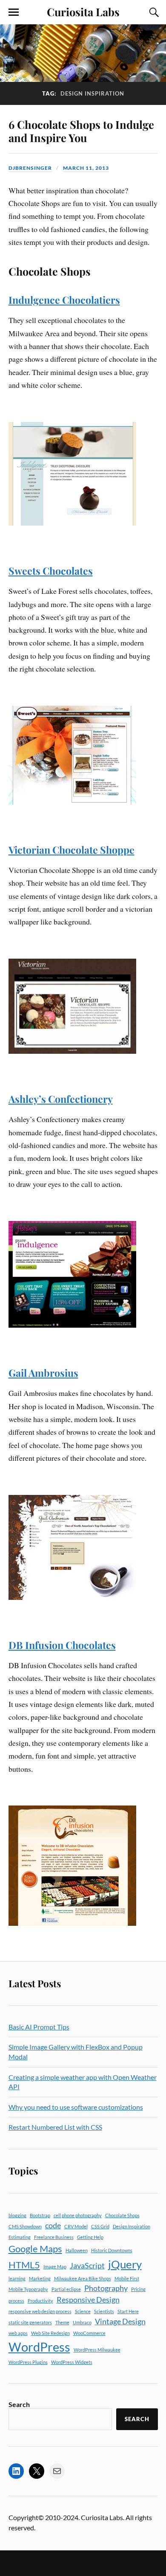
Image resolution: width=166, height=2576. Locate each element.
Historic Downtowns (112, 2250)
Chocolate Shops (122, 2215)
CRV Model (76, 2226)
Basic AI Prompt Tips (39, 2027)
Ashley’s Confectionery (61, 1099)
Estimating (20, 2237)
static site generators (30, 2322)
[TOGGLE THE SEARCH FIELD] (153, 12)
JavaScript (87, 2266)
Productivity (40, 2301)
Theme (62, 2322)
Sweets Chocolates (51, 571)
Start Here (128, 2311)
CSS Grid (100, 2226)
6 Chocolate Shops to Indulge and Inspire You (81, 131)
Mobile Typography (28, 2289)
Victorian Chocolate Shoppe (72, 850)
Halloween (77, 2250)
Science (83, 2311)
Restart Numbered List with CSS (55, 2127)
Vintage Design (120, 2322)
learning (17, 2278)
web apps (18, 2333)
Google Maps (35, 2249)
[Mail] (57, 2471)
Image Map (55, 2266)
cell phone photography (78, 2215)
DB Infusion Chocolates (62, 1645)
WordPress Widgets (72, 2362)
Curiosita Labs (83, 12)
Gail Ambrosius (43, 1373)
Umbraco (82, 2322)
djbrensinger (30, 168)
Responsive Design (88, 2300)
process (16, 2301)
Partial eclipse (66, 2289)
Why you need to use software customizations (76, 2107)
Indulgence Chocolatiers (64, 300)
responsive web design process (40, 2311)
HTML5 (24, 2265)
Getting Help (90, 2237)
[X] (37, 2471)
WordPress (39, 2347)
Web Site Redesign (50, 2333)
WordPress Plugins (28, 2362)
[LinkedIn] (16, 2471)
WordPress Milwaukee (97, 2350)
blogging (17, 2215)
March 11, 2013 (86, 168)
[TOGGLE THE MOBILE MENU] (14, 12)
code (53, 2226)
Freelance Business (54, 2237)
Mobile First (127, 2278)
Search (19, 2404)
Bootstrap (40, 2215)
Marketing (40, 2278)
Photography (106, 2288)
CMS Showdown (25, 2226)
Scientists (104, 2311)
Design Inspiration (132, 2226)
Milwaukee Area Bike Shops (83, 2278)
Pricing (138, 2289)
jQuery (125, 2264)
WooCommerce (89, 2333)
